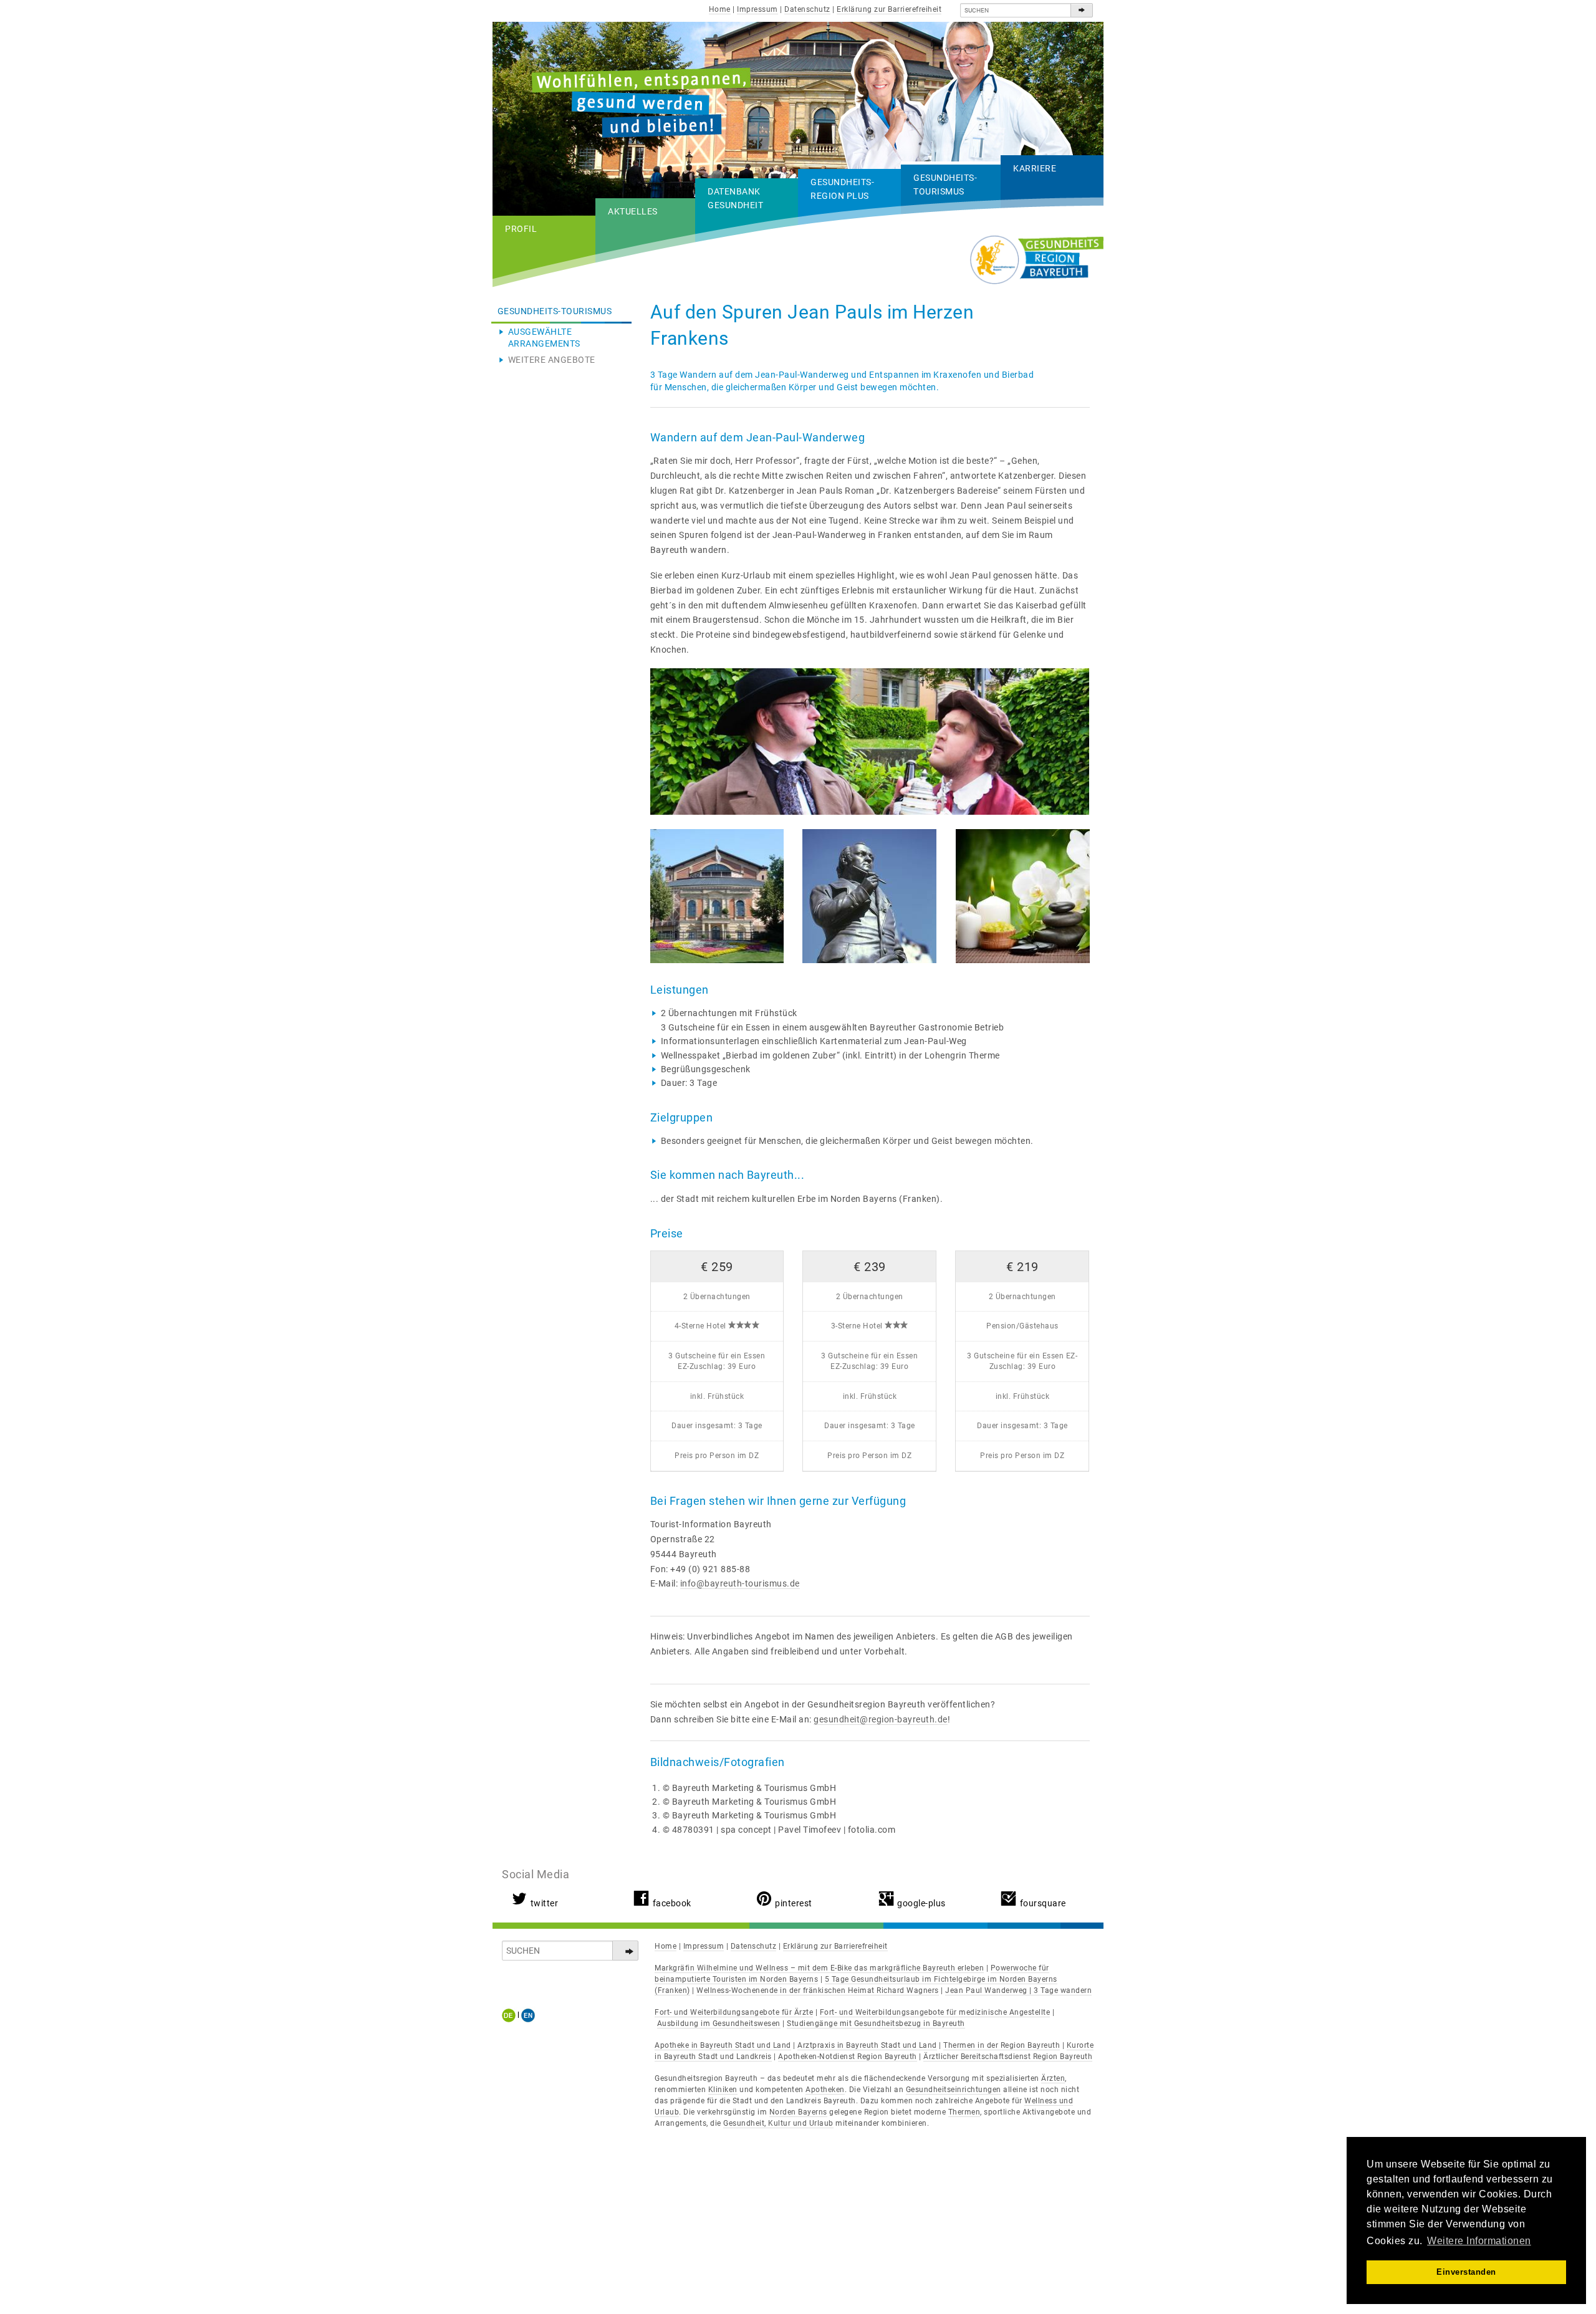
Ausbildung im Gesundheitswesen (719, 2024)
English (528, 2015)
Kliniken (723, 2090)
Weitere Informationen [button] (1479, 2241)
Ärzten (1053, 2078)
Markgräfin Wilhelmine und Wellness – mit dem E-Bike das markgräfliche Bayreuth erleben (819, 1968)
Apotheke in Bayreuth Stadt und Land (723, 2045)
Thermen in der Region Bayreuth (1002, 2045)
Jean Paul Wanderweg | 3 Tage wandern (1018, 1990)
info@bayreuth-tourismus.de (740, 1583)
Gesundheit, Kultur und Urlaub (778, 2123)
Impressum (757, 9)
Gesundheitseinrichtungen (954, 2090)
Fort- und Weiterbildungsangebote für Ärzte (734, 2012)
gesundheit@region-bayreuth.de (881, 1719)
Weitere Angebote (552, 360)
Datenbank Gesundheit (735, 198)
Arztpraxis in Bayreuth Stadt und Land (867, 2045)
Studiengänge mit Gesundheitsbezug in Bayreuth (876, 2024)
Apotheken (825, 2090)
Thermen (964, 2112)
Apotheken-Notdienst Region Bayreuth (848, 2057)
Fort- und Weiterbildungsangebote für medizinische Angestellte (935, 2012)
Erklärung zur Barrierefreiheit (889, 9)
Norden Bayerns (798, 2112)
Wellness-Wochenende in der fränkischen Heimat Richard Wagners (818, 1990)
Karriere (1035, 168)
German (511, 2015)
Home (720, 9)
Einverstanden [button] (1466, 2272)
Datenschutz (807, 9)
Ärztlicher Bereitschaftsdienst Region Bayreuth (1008, 2057)
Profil (521, 229)
